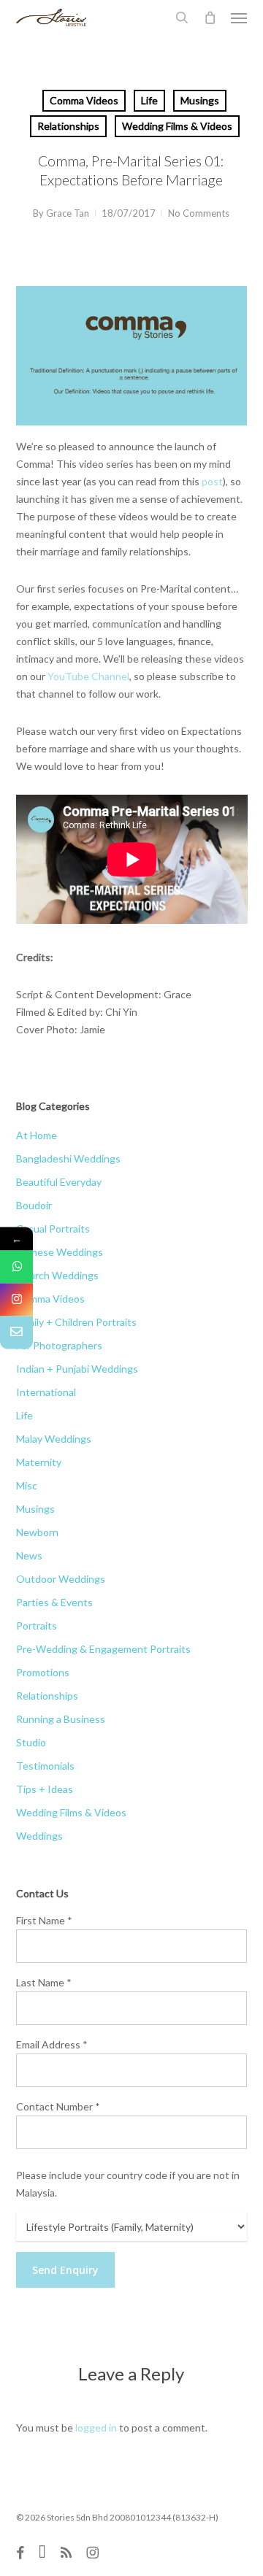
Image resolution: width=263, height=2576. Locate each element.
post (212, 481)
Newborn (37, 1532)
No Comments (199, 213)
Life (149, 100)
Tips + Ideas (45, 1789)
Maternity (39, 1462)
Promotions (43, 1672)
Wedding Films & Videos (177, 126)
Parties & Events (54, 1602)
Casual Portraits (53, 1229)
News (29, 1555)
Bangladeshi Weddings (68, 1158)
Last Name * (44, 1982)
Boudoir (34, 1205)
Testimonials (45, 1766)
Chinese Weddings (60, 1252)
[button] (239, 18)
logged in (96, 2427)
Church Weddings (57, 1275)
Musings (200, 100)
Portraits (37, 1626)
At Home (37, 1135)
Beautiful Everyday (59, 1182)
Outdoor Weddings (61, 1579)
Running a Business (61, 1719)
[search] (182, 18)
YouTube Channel (88, 676)
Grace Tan (68, 213)
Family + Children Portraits (76, 1322)
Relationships (68, 126)
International (46, 1392)
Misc (27, 1485)
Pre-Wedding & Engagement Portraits (103, 1649)
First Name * (44, 1920)
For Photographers (59, 1345)
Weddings (39, 1836)
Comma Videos (84, 100)
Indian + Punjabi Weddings (77, 1369)
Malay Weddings (54, 1439)
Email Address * (52, 2044)
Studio (31, 1742)
